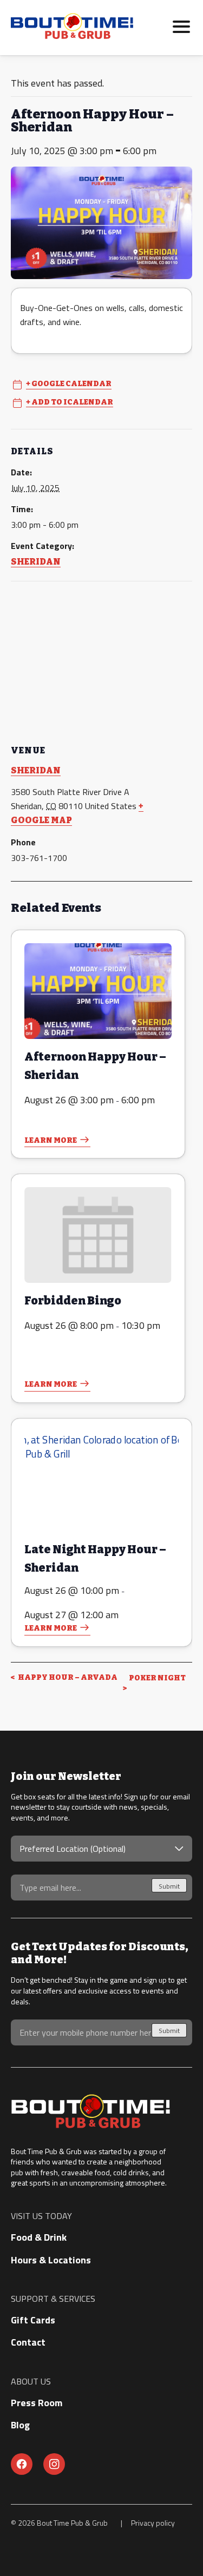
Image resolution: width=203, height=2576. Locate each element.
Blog (20, 2425)
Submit (169, 1886)
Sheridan (36, 562)
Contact (28, 2342)
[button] (181, 25)
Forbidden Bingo (73, 1301)
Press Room (37, 2403)
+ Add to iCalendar (70, 402)
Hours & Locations (51, 2260)
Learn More (51, 1140)
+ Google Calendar (69, 384)
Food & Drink (39, 2237)
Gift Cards (33, 2320)
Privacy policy (153, 2523)
